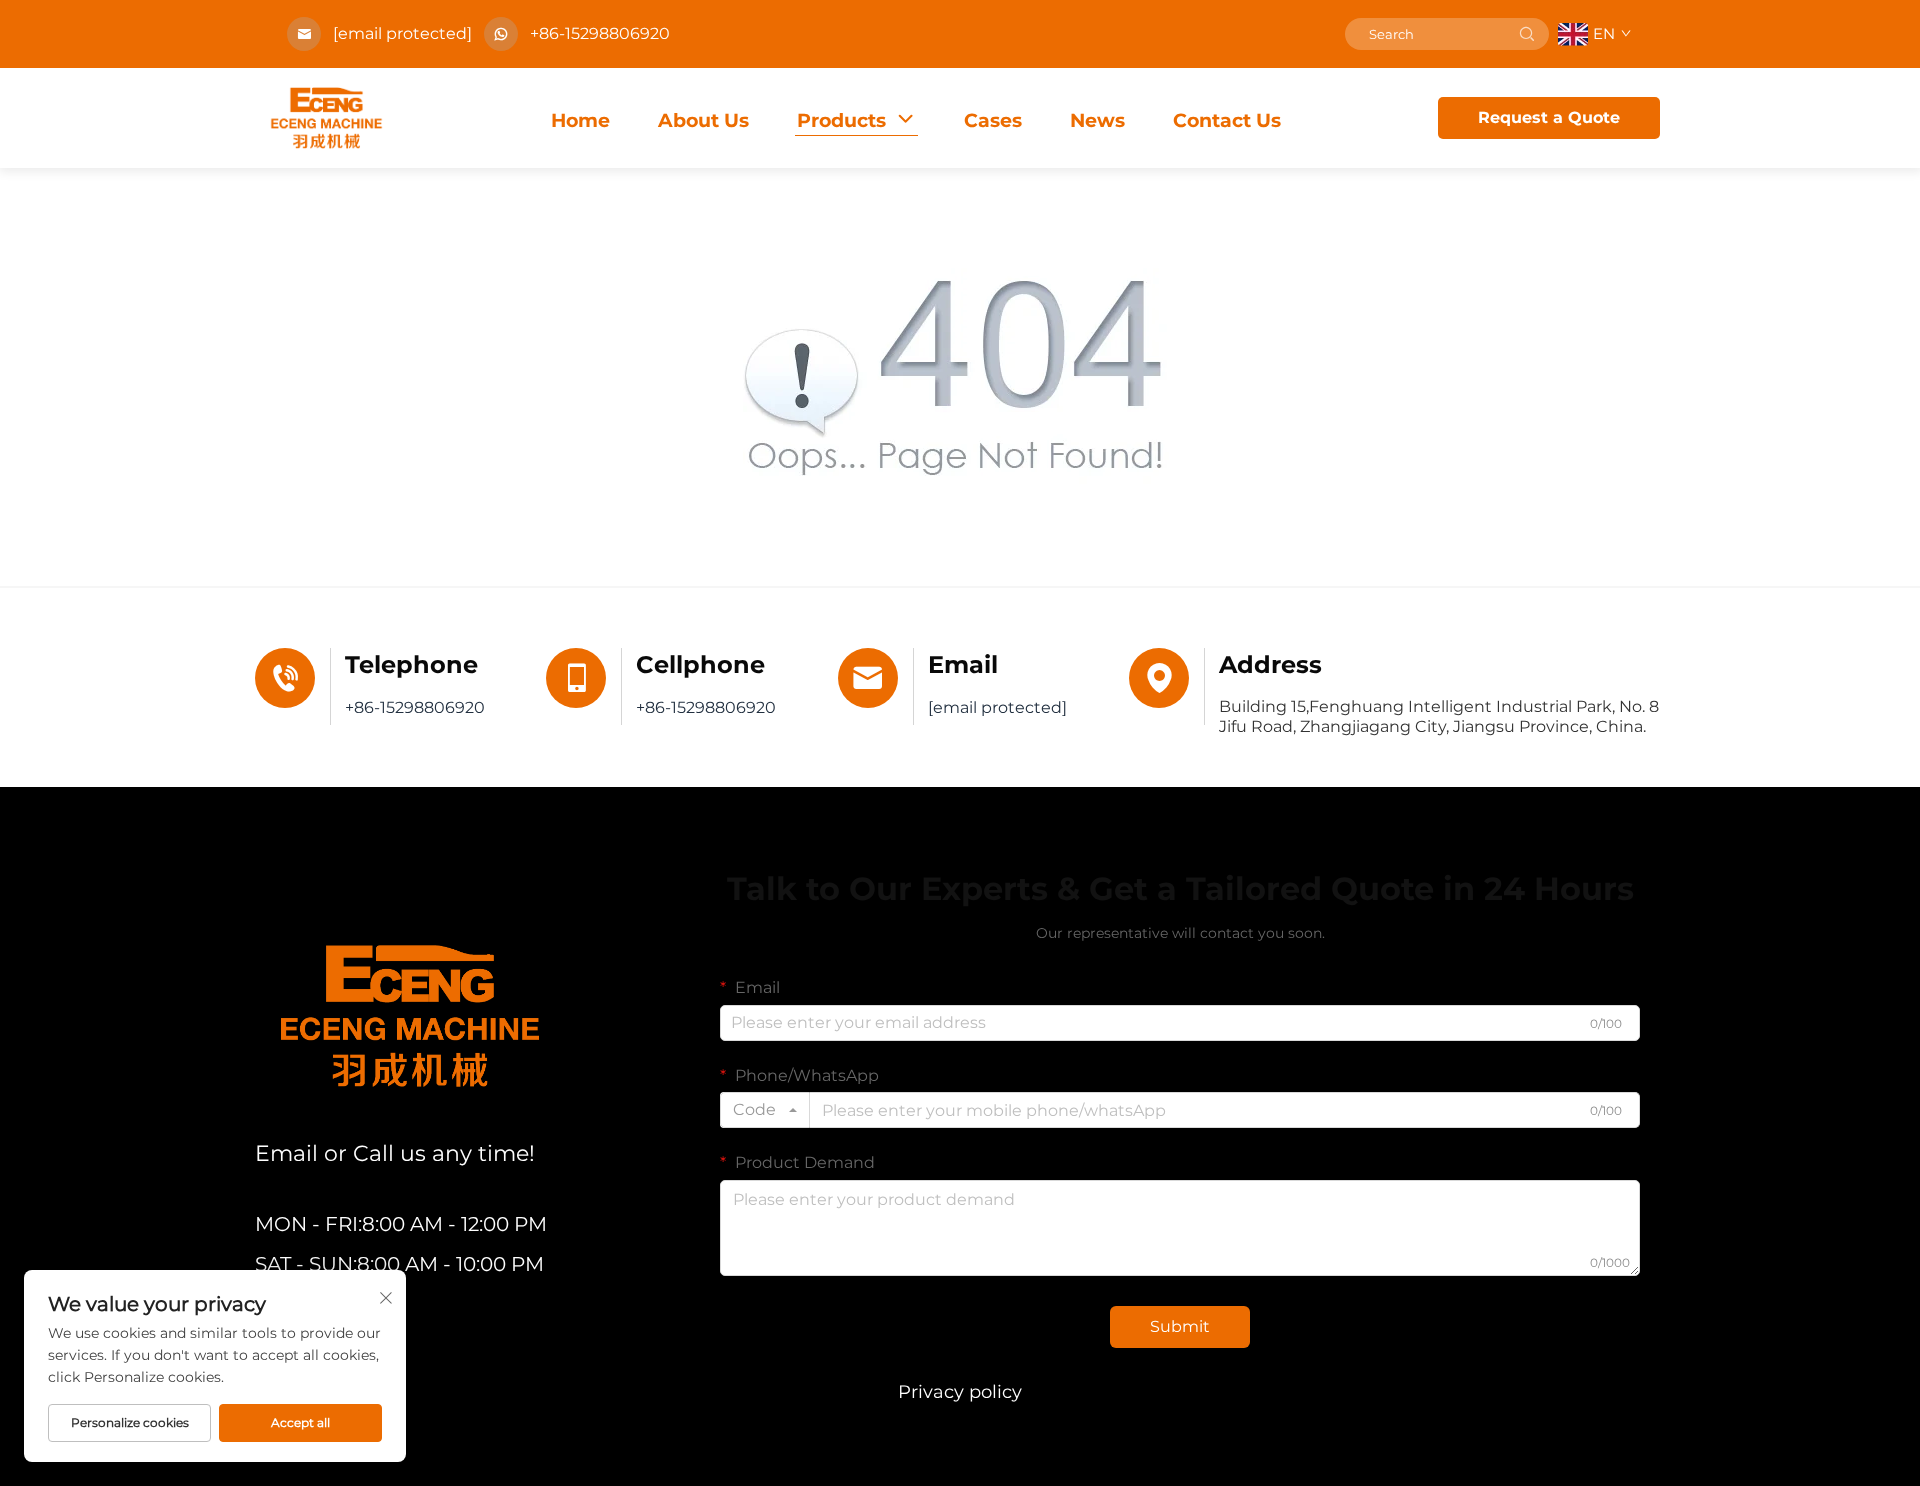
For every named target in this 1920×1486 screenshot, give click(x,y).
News (1097, 120)
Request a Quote (1549, 117)
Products (841, 120)
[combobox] (765, 1110)
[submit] (1527, 34)
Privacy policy (960, 1392)
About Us (703, 120)
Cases (993, 120)
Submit (1180, 1326)
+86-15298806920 (600, 33)
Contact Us (1227, 120)
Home (580, 120)
